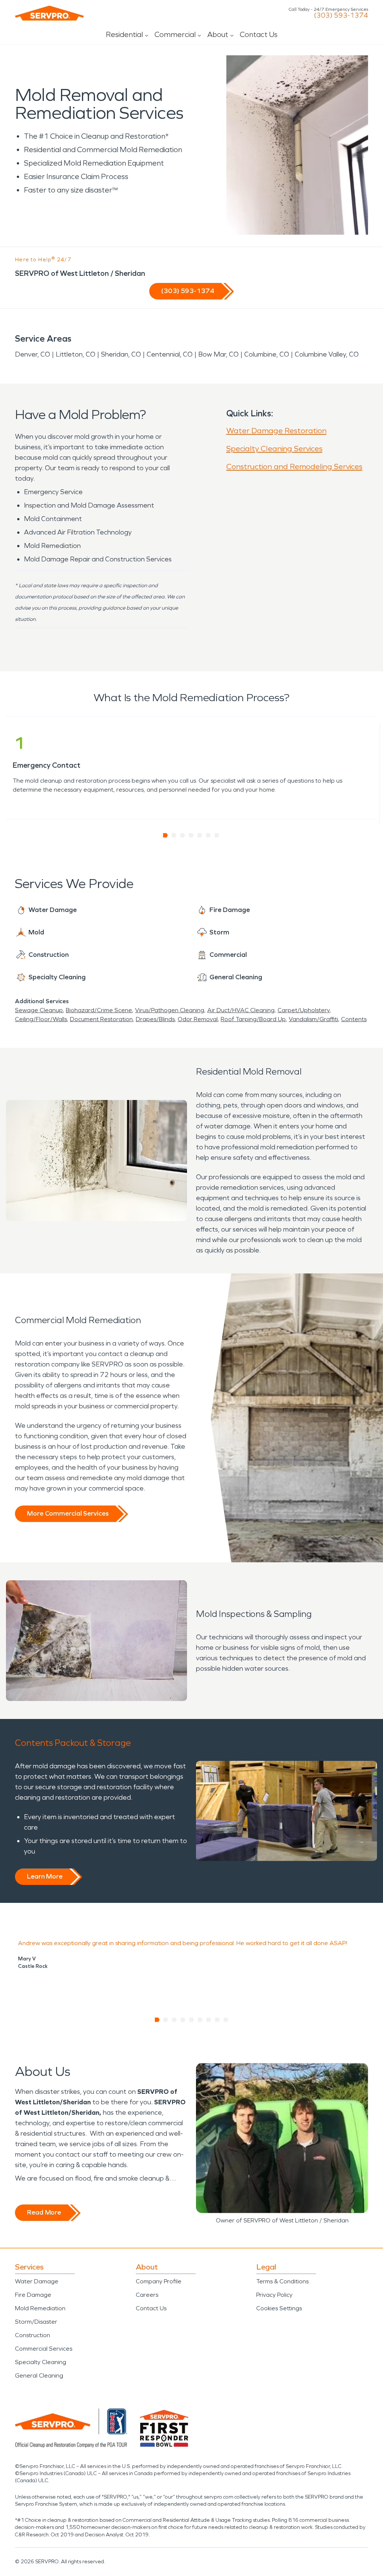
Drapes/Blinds (155, 1019)
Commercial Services (44, 2349)
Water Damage (37, 2281)
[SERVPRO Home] (49, 13)
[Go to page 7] (217, 835)
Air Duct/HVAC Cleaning (241, 1010)
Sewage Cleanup (39, 1010)
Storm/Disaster (36, 2322)
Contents (354, 1019)
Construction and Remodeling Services (294, 466)
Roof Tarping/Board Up (253, 1019)
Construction (33, 2335)
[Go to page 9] (226, 2020)
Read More (44, 2212)
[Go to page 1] (166, 835)
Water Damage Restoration (276, 431)
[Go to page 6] (209, 835)
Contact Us (259, 34)
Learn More (45, 1876)
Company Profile (159, 2281)
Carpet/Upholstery (304, 1010)
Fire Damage (33, 2295)
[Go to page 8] (217, 2020)
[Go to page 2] (174, 835)
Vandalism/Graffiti (313, 1019)
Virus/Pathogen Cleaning (170, 1010)
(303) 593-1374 (341, 15)
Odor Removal (198, 1019)
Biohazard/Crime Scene (99, 1010)
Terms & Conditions (282, 2281)
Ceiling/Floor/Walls (41, 1019)
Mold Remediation (40, 2308)
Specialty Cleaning (41, 2362)
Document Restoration (101, 1019)
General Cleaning (39, 2375)
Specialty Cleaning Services (274, 449)
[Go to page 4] (191, 835)
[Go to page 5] (200, 835)
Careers (147, 2295)
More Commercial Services (68, 1513)
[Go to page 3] (183, 835)
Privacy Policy (274, 2295)
